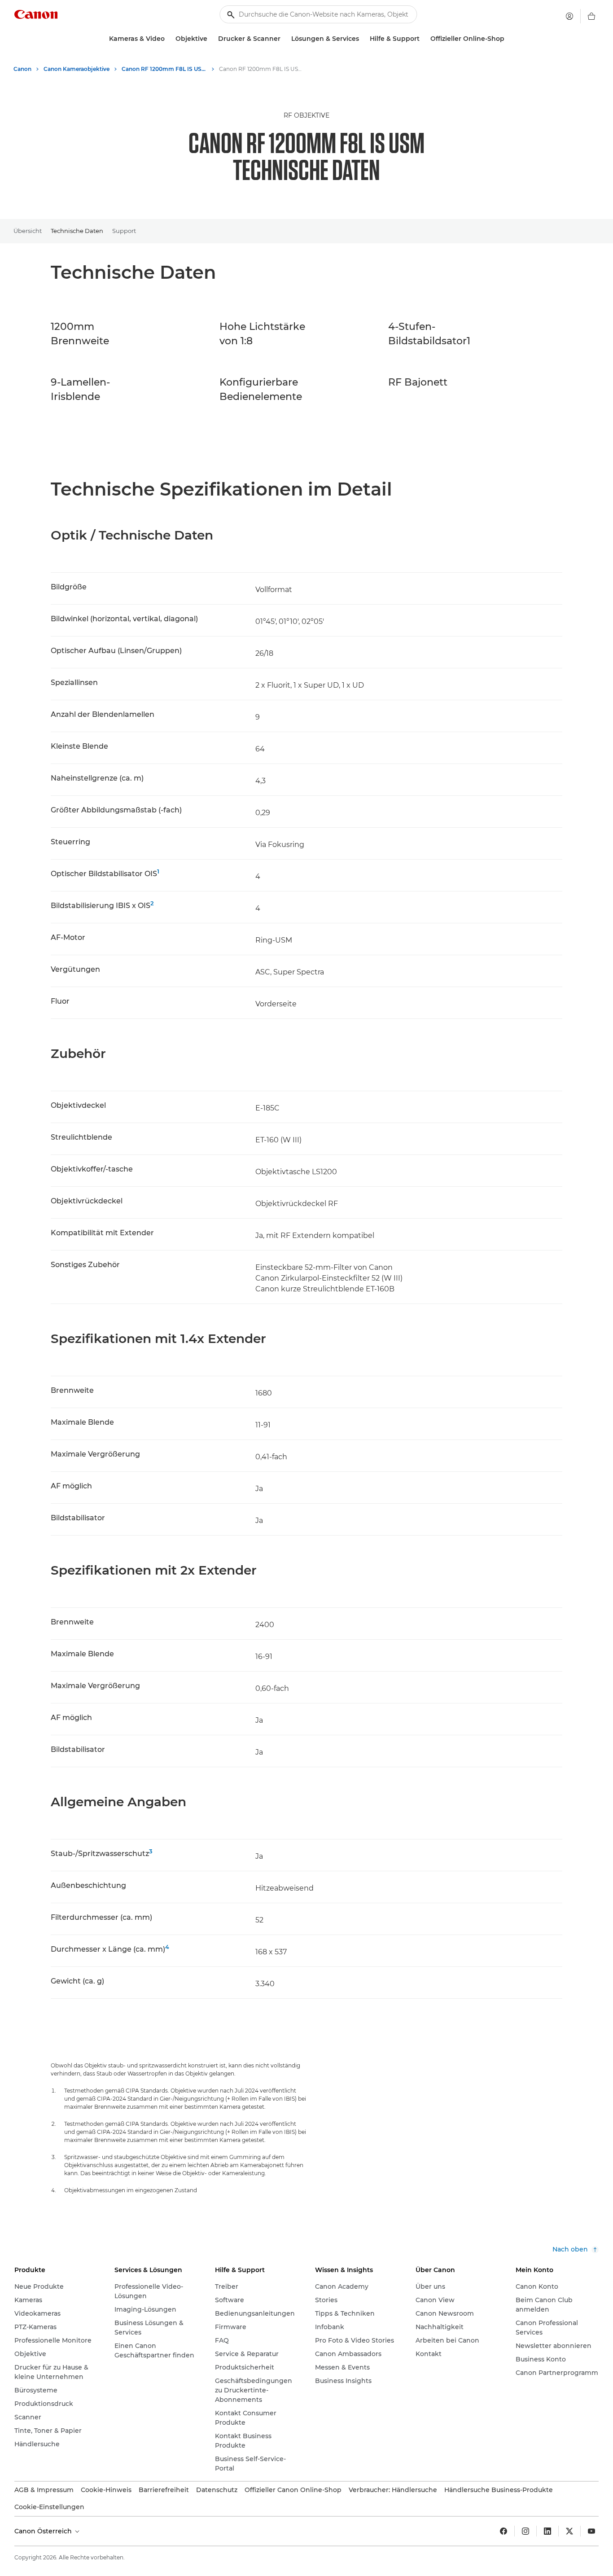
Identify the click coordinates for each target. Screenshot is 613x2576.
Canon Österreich (44, 2531)
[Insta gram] (525, 2531)
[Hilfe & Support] (423, 39)
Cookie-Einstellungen (49, 2507)
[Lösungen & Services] (363, 39)
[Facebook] (504, 2531)
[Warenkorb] (591, 16)
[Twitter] (569, 2531)
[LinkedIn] (547, 2531)
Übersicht (28, 231)
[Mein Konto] (569, 16)
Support (124, 231)
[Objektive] (211, 39)
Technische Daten (77, 231)
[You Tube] (591, 2531)
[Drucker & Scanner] (284, 39)
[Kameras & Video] (168, 39)
